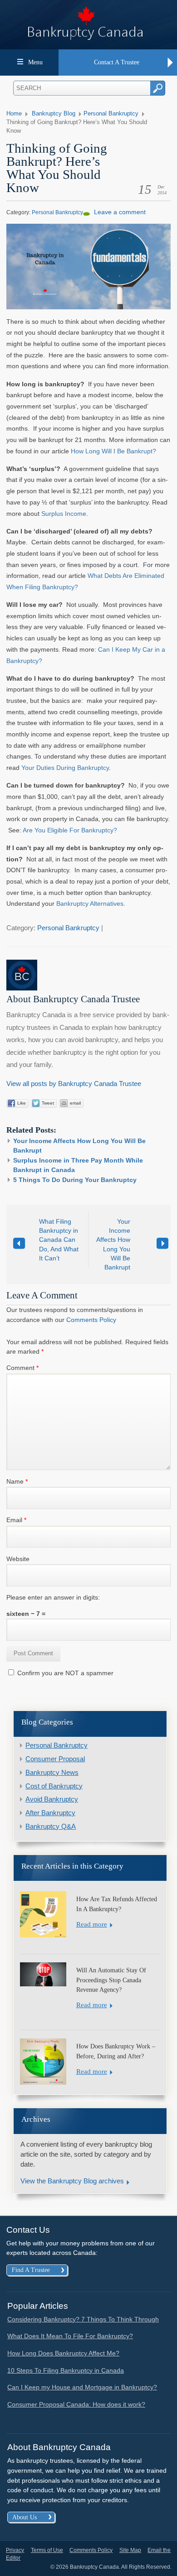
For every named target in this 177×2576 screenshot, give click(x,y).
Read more (92, 1924)
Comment (22, 1368)
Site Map (130, 2550)
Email (16, 1520)
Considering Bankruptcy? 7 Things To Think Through (83, 2319)
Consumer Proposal (55, 1759)
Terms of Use (47, 2550)
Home (14, 114)
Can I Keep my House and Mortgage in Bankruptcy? (82, 2387)
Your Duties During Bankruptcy (65, 768)
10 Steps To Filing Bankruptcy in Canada (66, 2370)
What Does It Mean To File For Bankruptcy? (70, 2336)
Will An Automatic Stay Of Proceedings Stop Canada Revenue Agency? (111, 1980)
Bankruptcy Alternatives (90, 904)
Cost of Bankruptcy (54, 1786)
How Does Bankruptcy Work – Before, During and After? (116, 2051)
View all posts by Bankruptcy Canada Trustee (74, 1084)
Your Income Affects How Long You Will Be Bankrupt (113, 1244)
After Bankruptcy (50, 1813)
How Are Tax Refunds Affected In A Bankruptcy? (117, 1904)
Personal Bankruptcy (111, 114)
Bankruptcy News (52, 1773)
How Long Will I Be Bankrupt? (113, 451)
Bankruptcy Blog (54, 114)
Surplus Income (64, 514)
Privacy (15, 2550)
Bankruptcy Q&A (51, 1826)
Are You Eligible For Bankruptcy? (70, 830)
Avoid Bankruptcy (52, 1799)
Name (17, 1481)
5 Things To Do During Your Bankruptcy (75, 1180)
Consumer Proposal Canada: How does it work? (76, 2404)
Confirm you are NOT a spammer (64, 1673)
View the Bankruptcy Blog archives (72, 2181)
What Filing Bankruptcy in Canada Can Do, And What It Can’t (59, 1240)
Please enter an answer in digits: (53, 1597)
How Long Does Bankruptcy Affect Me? (63, 2353)
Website (18, 1559)
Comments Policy (91, 1320)
